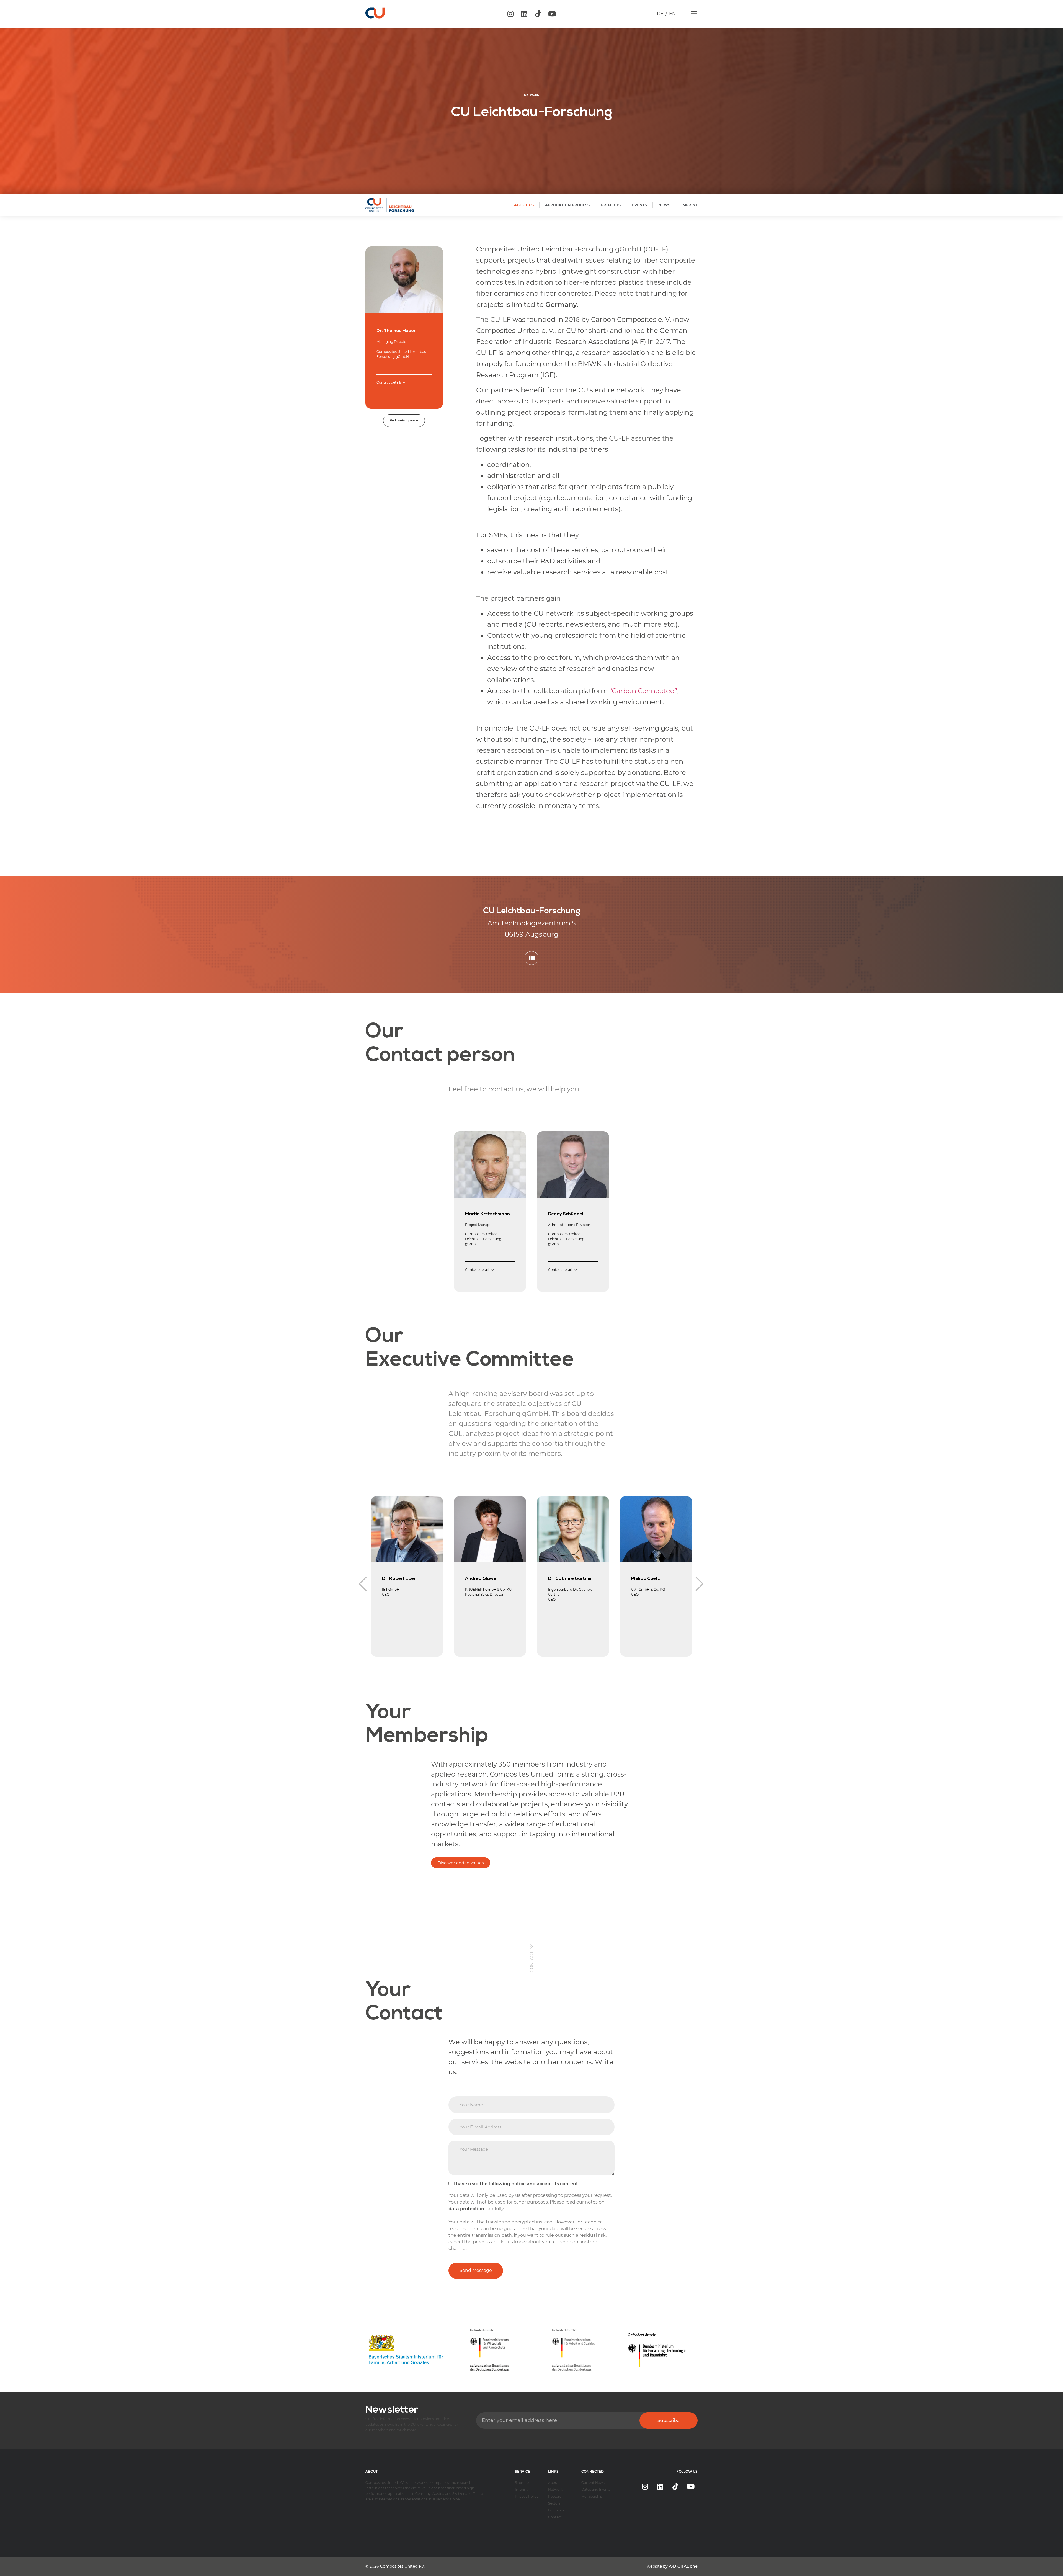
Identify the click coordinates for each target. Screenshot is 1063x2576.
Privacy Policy (527, 2496)
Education (557, 2510)
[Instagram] (510, 14)
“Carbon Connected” (643, 691)
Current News (593, 2483)
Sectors (554, 2503)
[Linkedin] (524, 14)
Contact (555, 2517)
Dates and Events (596, 2489)
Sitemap (522, 2483)
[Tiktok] (538, 14)
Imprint (521, 2489)
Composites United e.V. (402, 2566)
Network (555, 2489)
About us (556, 2483)
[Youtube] (552, 14)
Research (556, 2496)
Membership (592, 2496)
